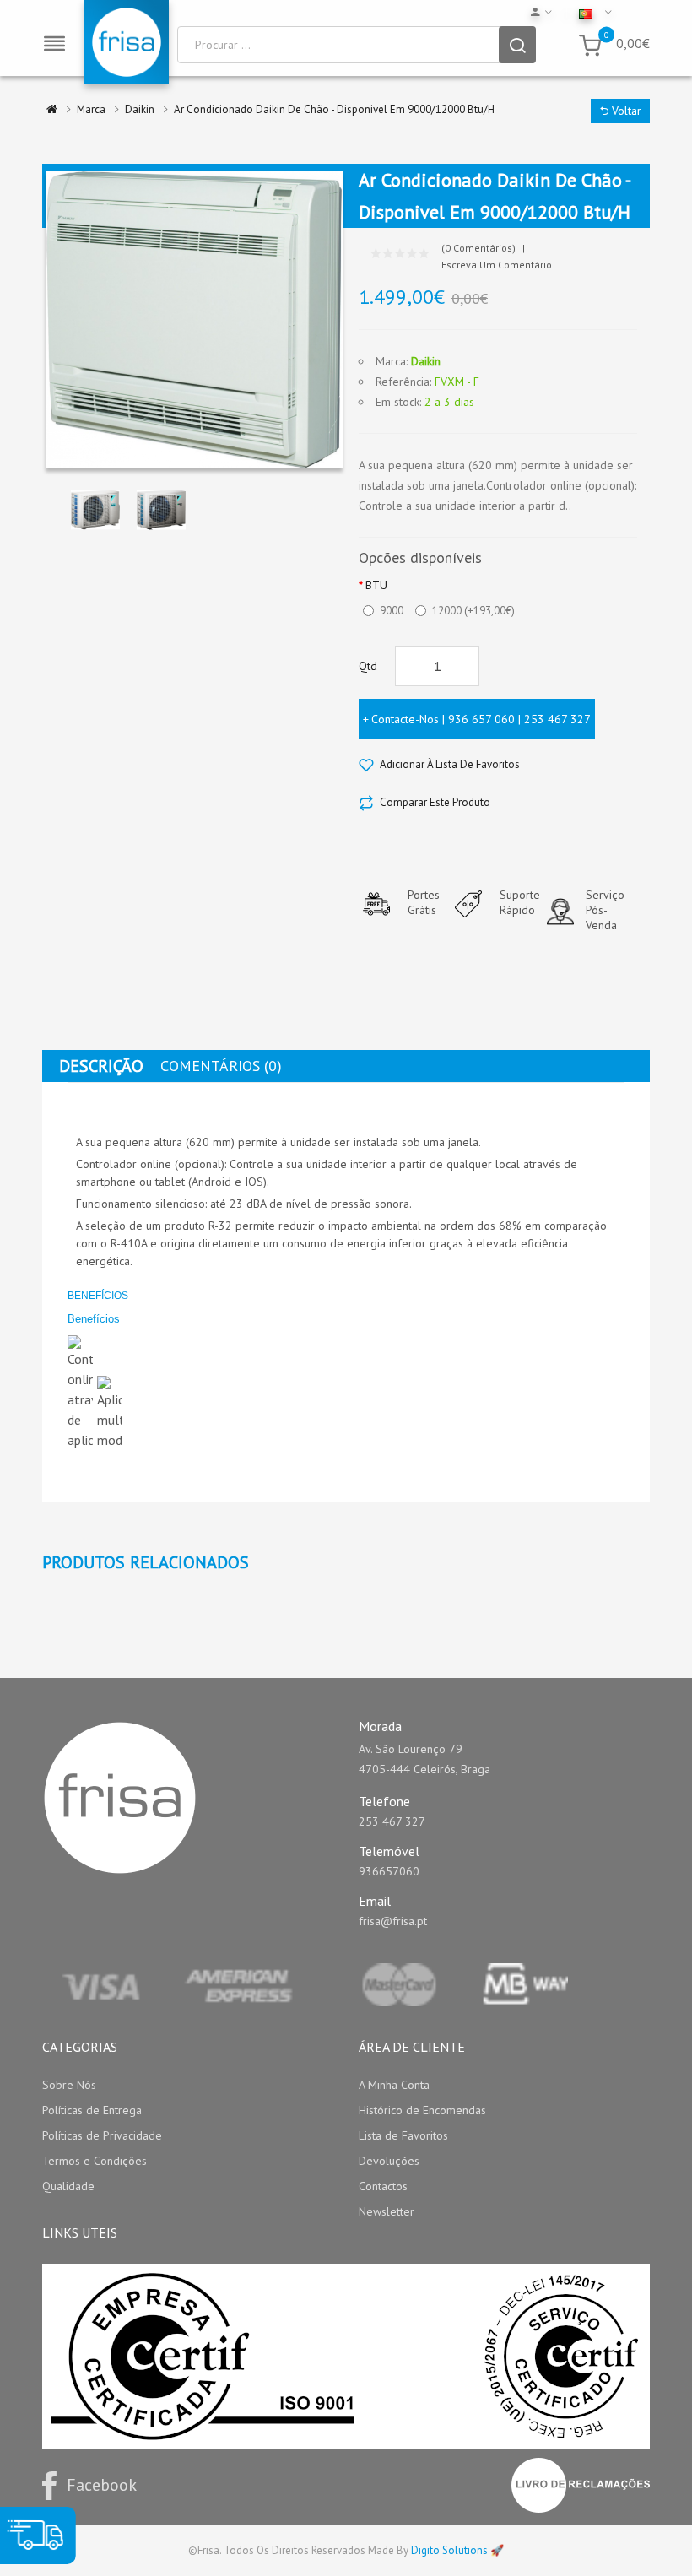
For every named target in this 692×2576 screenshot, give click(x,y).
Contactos (383, 2186)
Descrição (101, 1066)
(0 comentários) (478, 248)
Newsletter (387, 2211)
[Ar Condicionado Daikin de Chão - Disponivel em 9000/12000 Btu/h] (95, 509)
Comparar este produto (435, 802)
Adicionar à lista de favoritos (450, 764)
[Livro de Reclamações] (581, 2485)
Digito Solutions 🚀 (457, 2550)
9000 (392, 611)
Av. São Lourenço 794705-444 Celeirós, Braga (424, 1759)
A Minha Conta (394, 2085)
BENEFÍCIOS (98, 1296)
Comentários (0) (221, 1066)
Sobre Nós (69, 2085)
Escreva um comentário (497, 265)
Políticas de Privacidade (102, 2135)
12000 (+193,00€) (473, 611)
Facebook (102, 2485)
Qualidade (68, 2186)
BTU (376, 585)
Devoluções (389, 2161)
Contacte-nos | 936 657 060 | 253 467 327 (481, 719)
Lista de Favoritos (403, 2135)
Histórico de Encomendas (422, 2110)
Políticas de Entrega (92, 2110)
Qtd (368, 666)
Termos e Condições (95, 2161)
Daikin (426, 361)
